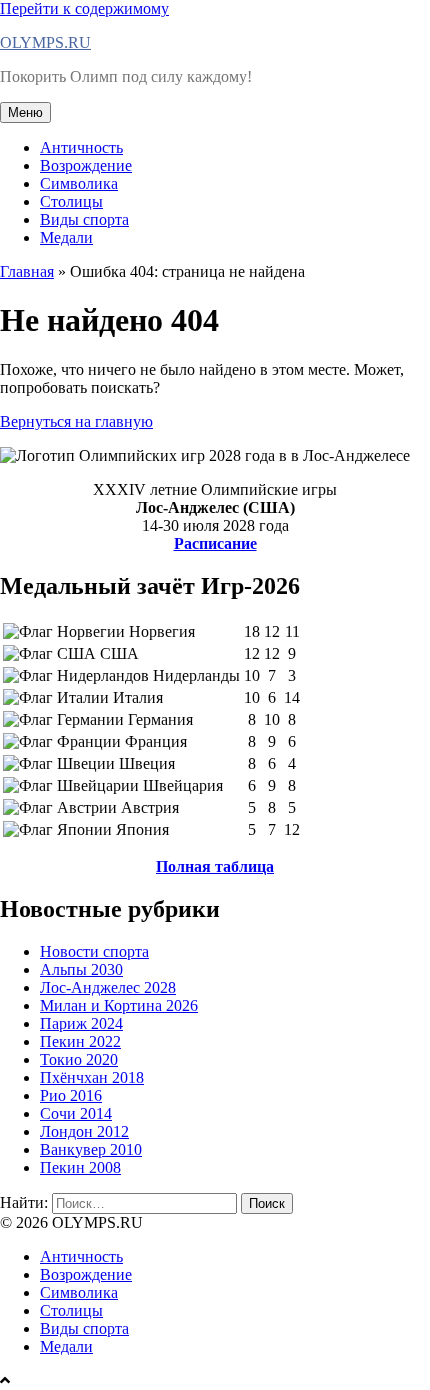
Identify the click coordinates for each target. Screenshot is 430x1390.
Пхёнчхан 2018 (92, 1077)
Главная (27, 271)
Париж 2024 (81, 1023)
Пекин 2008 (80, 1167)
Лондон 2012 (84, 1131)
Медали (66, 237)
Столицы (71, 201)
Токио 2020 (79, 1059)
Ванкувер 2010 (91, 1149)
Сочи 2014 (76, 1113)
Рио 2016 (71, 1095)
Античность (81, 147)
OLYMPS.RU (45, 42)
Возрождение (86, 165)
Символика (79, 183)
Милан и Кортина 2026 (119, 1005)
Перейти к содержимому (84, 8)
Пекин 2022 (80, 1041)
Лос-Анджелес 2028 (108, 987)
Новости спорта (94, 951)
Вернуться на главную (76, 421)
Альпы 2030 (81, 969)
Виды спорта (84, 219)
